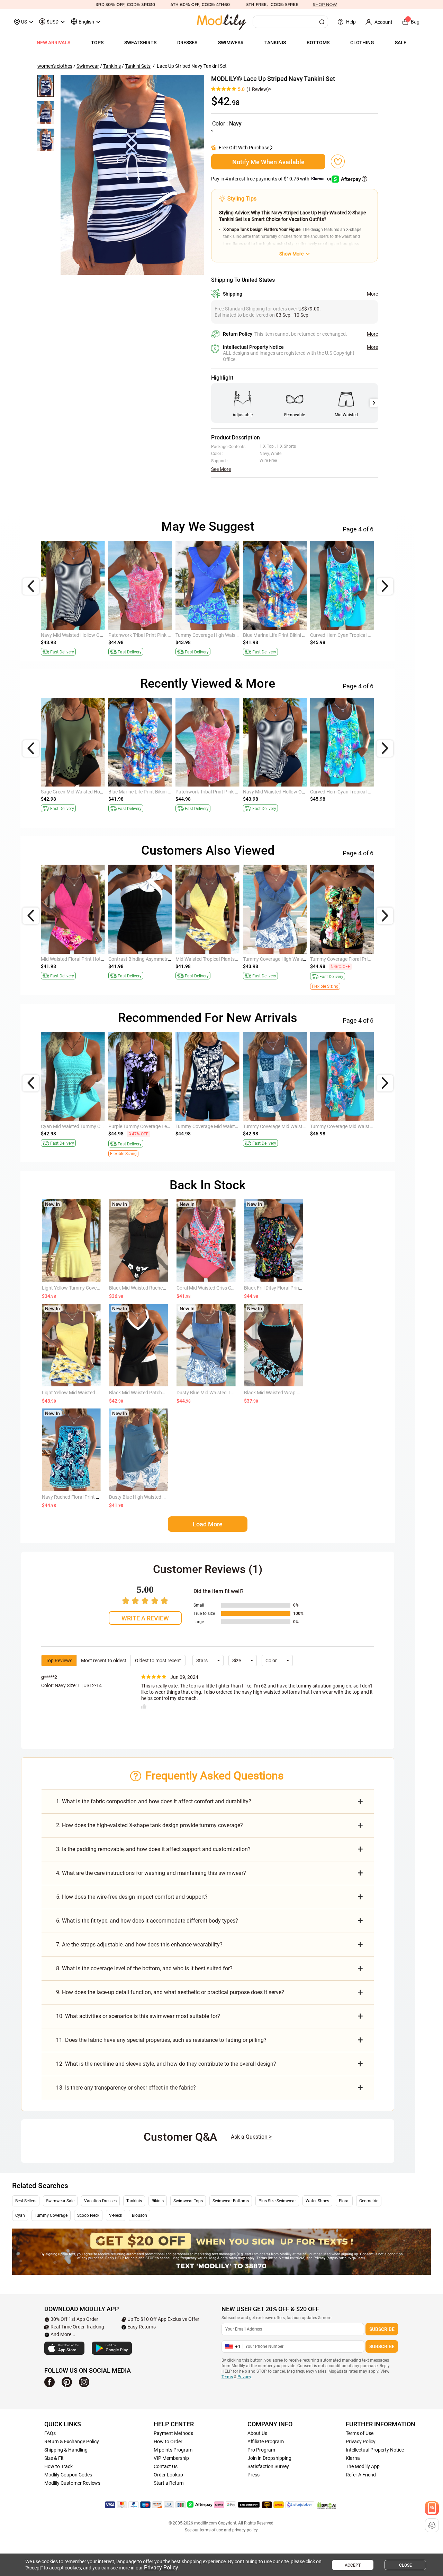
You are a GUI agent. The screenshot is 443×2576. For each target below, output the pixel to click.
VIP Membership (171, 2458)
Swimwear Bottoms (231, 2201)
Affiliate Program (266, 2442)
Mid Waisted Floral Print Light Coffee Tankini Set (294, 959)
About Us (257, 2433)
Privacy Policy (361, 2442)
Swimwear (88, 66)
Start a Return (169, 2483)
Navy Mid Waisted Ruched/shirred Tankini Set (157, 1126)
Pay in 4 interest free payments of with (272, 179)
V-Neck (116, 2215)
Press (254, 2475)
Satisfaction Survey (268, 2466)
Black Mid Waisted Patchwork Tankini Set (153, 1393)
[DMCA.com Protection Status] (327, 2505)
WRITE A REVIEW (145, 1618)
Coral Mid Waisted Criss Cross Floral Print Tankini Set (233, 1288)
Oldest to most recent (158, 1661)
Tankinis (112, 66)
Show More (291, 254)
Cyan (20, 2215)
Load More (208, 1524)
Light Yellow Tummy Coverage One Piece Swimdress (97, 1288)
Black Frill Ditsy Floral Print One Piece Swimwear (295, 1288)
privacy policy (245, 2530)
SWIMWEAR (231, 43)
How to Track (58, 2466)
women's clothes (55, 66)
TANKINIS (275, 43)
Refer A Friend (361, 2475)
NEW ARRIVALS (53, 43)
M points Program (173, 2450)
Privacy (244, 2377)
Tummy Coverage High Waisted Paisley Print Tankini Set (100, 792)
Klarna (353, 2458)
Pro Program (261, 2450)
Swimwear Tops (188, 2201)
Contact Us (166, 2466)
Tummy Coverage (51, 2215)
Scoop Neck (88, 2215)
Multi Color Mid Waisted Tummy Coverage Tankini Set (97, 635)
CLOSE (405, 2565)
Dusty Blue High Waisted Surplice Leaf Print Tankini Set (167, 1497)
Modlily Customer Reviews (72, 2483)
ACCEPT (353, 2565)
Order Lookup (168, 2475)
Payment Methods (173, 2433)
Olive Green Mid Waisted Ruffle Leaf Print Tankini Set (299, 635)
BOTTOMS (318, 43)
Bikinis (158, 2201)
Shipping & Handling (66, 2450)
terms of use (211, 2530)
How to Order (168, 2442)
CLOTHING (362, 43)
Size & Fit (54, 2458)
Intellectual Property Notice (375, 2450)
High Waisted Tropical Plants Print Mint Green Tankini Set (169, 959)
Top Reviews (59, 1661)
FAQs (50, 2433)
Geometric (369, 2201)
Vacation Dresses (100, 2201)
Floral (344, 2201)
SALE (401, 43)
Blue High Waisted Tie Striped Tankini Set (84, 1126)
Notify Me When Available (268, 162)
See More (221, 469)
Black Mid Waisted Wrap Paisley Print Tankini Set (296, 1393)
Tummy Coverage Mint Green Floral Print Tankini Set (298, 1126)
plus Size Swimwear (277, 2201)
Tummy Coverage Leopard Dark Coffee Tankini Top (364, 792)
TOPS (97, 43)
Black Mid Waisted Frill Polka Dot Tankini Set (357, 1126)
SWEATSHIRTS (140, 43)
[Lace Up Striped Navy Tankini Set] (132, 175)
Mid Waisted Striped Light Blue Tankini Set (220, 959)
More (372, 294)
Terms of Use (360, 2433)
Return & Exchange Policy (72, 2442)
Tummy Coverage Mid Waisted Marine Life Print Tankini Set (373, 635)
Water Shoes (317, 2201)
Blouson (139, 2215)
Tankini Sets (138, 66)
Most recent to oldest (104, 1661)
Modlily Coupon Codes (68, 2475)
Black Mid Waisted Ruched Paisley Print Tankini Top (365, 959)
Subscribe (382, 2329)
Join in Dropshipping (269, 2458)
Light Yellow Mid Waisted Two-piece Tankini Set (92, 1393)
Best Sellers (26, 2201)
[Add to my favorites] (338, 161)
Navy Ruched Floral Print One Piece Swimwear (91, 1497)
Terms (227, 2377)
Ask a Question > (251, 2137)
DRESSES (187, 43)
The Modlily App (363, 2466)
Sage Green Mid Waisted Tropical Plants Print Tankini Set (169, 635)
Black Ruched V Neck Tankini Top (76, 959)
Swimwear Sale (60, 2201)
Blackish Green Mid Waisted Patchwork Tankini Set (229, 1126)
